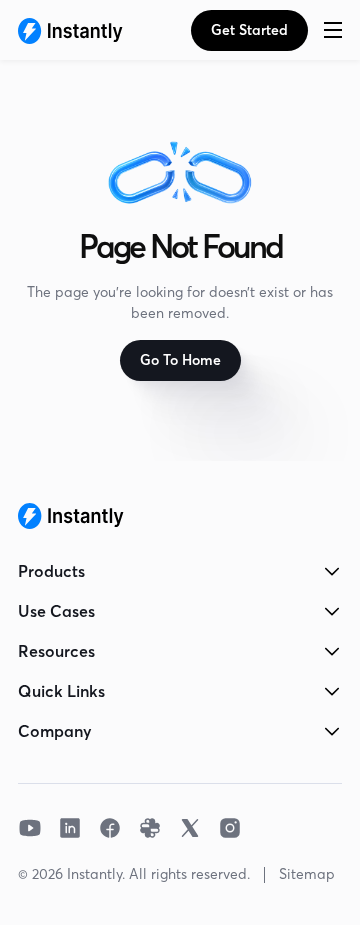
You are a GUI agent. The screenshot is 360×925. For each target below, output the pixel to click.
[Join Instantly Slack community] (150, 828)
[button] (333, 30)
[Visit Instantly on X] (190, 828)
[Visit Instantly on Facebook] (110, 828)
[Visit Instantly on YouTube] (30, 828)
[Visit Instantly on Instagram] (230, 828)
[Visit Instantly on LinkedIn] (70, 828)
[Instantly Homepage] (70, 30)
